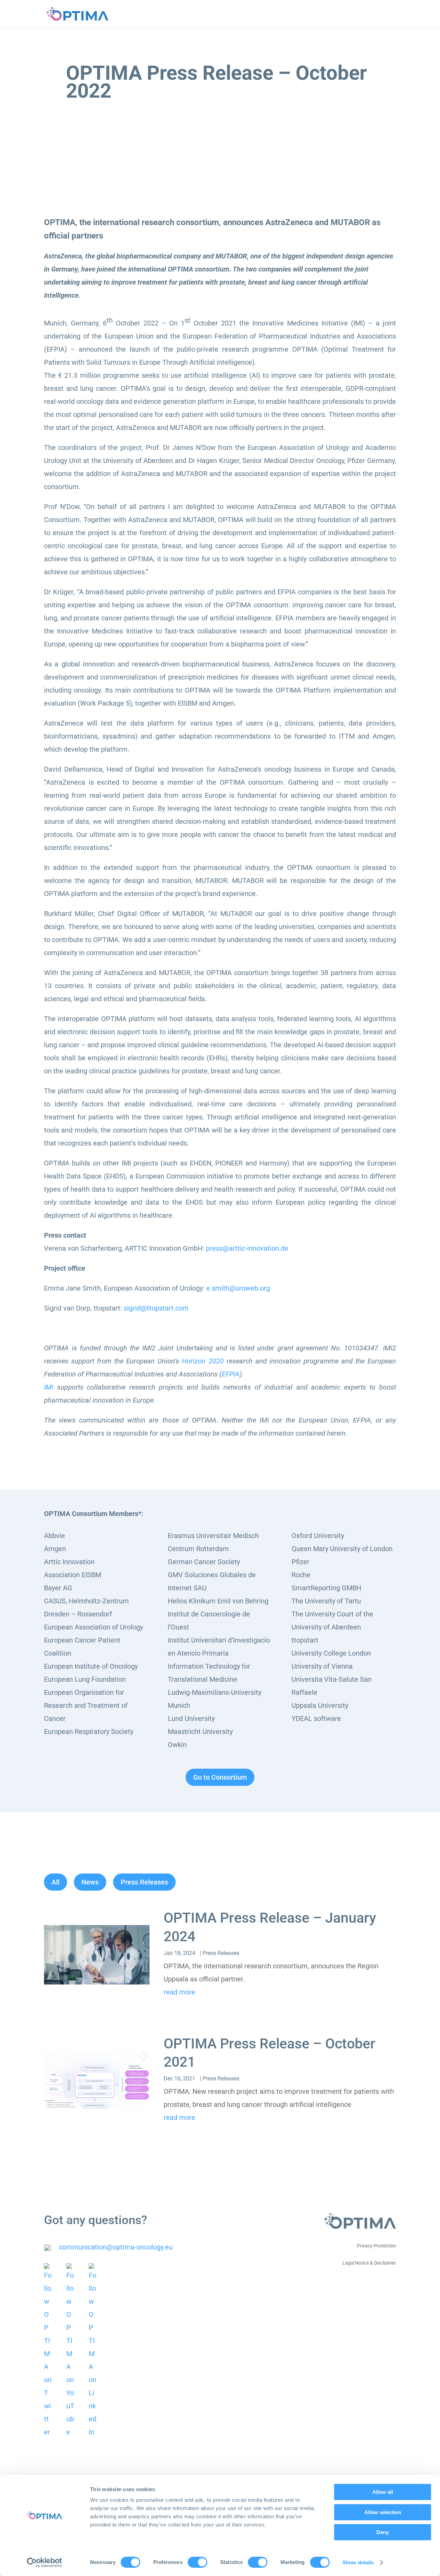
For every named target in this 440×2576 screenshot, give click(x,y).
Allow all (383, 2492)
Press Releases (144, 1882)
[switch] (197, 2562)
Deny (383, 2532)
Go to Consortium (220, 1777)
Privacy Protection (376, 2246)
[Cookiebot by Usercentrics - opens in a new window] (45, 2563)
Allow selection (383, 2512)
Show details (358, 2562)
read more (179, 1992)
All (56, 1882)
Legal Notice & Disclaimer (369, 2263)
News (90, 1882)
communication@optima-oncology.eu (116, 2247)
